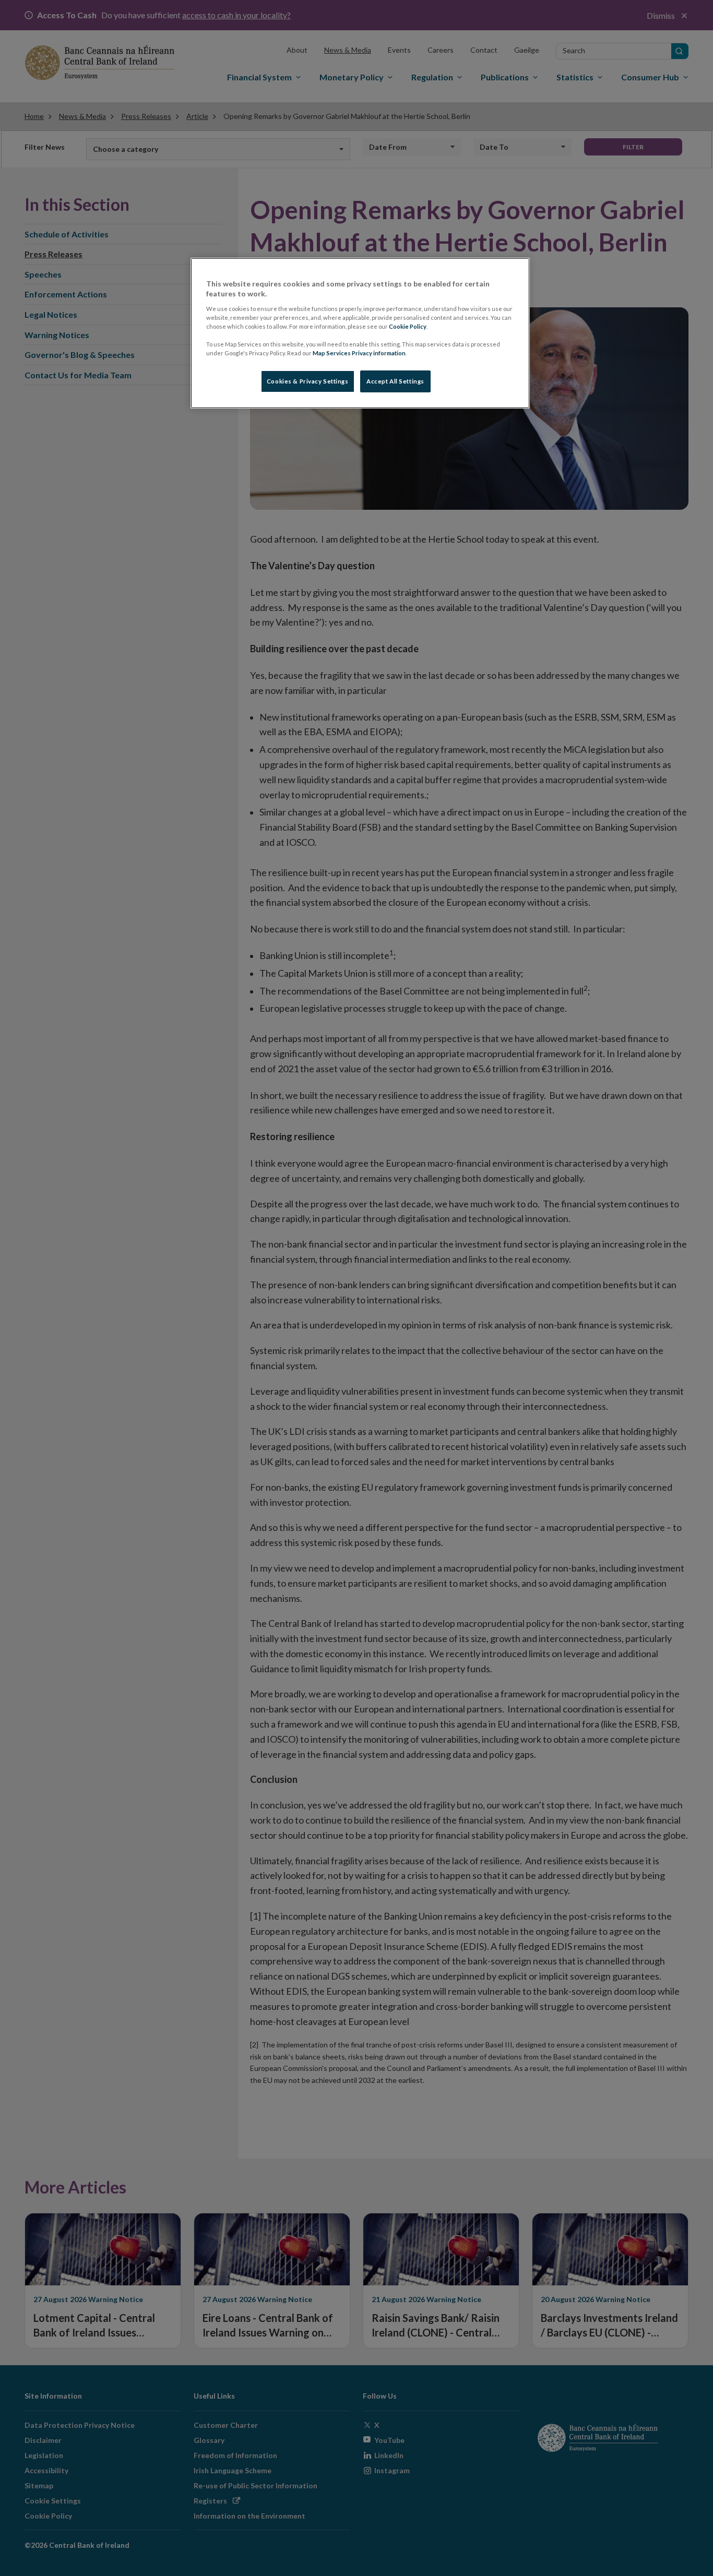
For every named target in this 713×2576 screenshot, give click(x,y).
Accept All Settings (395, 381)
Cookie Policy (408, 326)
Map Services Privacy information (359, 353)
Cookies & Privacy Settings (308, 381)
